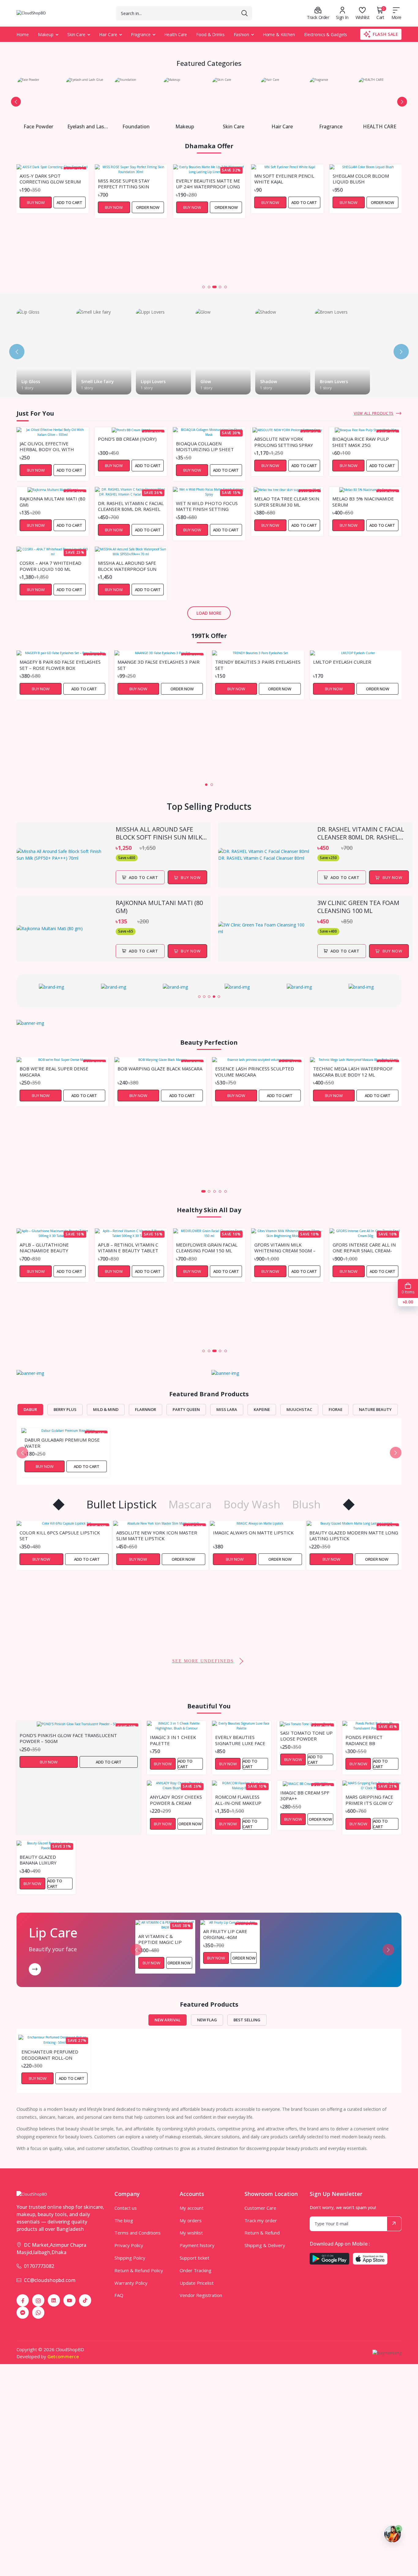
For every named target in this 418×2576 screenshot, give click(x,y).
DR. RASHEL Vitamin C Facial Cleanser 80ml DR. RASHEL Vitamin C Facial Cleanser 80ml (131, 506)
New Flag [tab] (207, 2020)
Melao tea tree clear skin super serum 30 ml (287, 501)
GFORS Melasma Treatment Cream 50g (360, 1303)
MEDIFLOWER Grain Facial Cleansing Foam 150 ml (129, 1247)
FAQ (119, 2295)
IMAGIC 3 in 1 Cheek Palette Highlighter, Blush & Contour (175, 1740)
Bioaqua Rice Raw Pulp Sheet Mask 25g (361, 442)
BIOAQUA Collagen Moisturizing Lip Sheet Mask (205, 446)
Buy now (191, 877)
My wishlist (191, 2233)
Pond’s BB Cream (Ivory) (127, 439)
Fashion (241, 34)
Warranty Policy (131, 2283)
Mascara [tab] (190, 1504)
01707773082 (39, 2266)
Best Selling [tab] (247, 2020)
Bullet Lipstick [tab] (122, 1504)
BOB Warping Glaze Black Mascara (160, 1069)
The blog (124, 2220)
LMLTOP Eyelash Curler (342, 662)
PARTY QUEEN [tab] (186, 1409)
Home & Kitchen (279, 34)
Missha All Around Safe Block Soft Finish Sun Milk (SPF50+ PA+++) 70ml (159, 833)
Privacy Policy (129, 2245)
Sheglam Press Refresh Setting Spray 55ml (362, 239)
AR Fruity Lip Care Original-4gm (225, 1934)
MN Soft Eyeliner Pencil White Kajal (206, 179)
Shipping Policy (130, 2258)
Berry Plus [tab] (65, 1409)
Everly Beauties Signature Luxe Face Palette (240, 1740)
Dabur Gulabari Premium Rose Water (62, 1443)
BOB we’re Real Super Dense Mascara (54, 1071)
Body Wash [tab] (252, 1504)
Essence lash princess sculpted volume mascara (255, 1071)
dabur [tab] (30, 1409)
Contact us (126, 2208)
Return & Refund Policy (139, 2270)
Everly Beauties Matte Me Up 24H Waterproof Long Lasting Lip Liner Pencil (130, 183)
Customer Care (260, 2208)
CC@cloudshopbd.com (50, 2280)
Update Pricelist (197, 2283)
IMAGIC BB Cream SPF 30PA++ (305, 1795)
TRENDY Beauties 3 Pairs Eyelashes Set (258, 665)
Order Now (69, 207)
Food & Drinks (210, 34)
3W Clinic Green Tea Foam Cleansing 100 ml (358, 907)
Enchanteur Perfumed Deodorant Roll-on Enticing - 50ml (50, 2054)
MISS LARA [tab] (227, 1409)
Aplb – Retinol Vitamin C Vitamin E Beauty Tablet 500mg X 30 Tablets (50, 1247)
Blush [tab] (306, 1504)
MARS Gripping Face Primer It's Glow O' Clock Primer (369, 1800)
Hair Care (108, 34)
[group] (54, 987)
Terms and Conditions (138, 2233)
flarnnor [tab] (146, 1409)
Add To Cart (143, 877)
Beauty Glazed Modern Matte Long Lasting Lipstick (257, 1535)
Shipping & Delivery (265, 2245)
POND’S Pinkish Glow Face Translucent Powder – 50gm (68, 1738)
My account (192, 2208)
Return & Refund (262, 2233)
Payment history (197, 2245)
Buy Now (36, 207)
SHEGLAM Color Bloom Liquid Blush (282, 179)
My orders (191, 2220)
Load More (209, 613)
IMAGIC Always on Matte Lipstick (157, 1533)
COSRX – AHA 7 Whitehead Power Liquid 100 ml (50, 566)
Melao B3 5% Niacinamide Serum (363, 501)
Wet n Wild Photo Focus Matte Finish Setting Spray (207, 506)
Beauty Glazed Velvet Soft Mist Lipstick (349, 1616)
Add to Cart (226, 202)
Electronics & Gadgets (326, 34)
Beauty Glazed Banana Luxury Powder (38, 1860)
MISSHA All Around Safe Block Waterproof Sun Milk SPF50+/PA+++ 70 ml (127, 566)
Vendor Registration (201, 2295)
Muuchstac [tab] (299, 1409)
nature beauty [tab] (375, 1409)
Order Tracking (196, 2270)
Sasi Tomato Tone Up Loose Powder (306, 1736)
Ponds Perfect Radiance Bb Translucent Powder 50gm (364, 1740)
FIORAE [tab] (336, 1409)
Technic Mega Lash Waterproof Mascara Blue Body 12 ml (353, 1071)
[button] (16, 102)
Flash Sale (386, 34)
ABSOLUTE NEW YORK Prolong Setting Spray (284, 442)
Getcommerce (63, 2356)
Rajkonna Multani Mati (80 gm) (52, 501)
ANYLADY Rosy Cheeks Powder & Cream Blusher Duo (176, 1800)
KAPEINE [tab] (262, 1409)
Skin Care (76, 34)
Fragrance (141, 34)
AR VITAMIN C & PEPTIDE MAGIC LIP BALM (160, 1939)
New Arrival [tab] (168, 2020)
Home (23, 34)
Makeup (46, 34)
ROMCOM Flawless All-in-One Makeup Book (238, 1800)
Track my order (261, 2220)
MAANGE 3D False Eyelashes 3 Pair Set (159, 665)
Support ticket (194, 2258)
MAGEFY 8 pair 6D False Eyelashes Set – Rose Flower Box (60, 665)
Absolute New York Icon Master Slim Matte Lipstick (60, 1535)
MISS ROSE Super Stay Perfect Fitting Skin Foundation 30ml (45, 183)
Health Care (176, 34)
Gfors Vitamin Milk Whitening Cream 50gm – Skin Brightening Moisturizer (207, 1247)
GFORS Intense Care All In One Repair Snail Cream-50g (286, 1247)
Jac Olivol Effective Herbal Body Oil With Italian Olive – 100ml (47, 446)
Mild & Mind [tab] (106, 1409)
